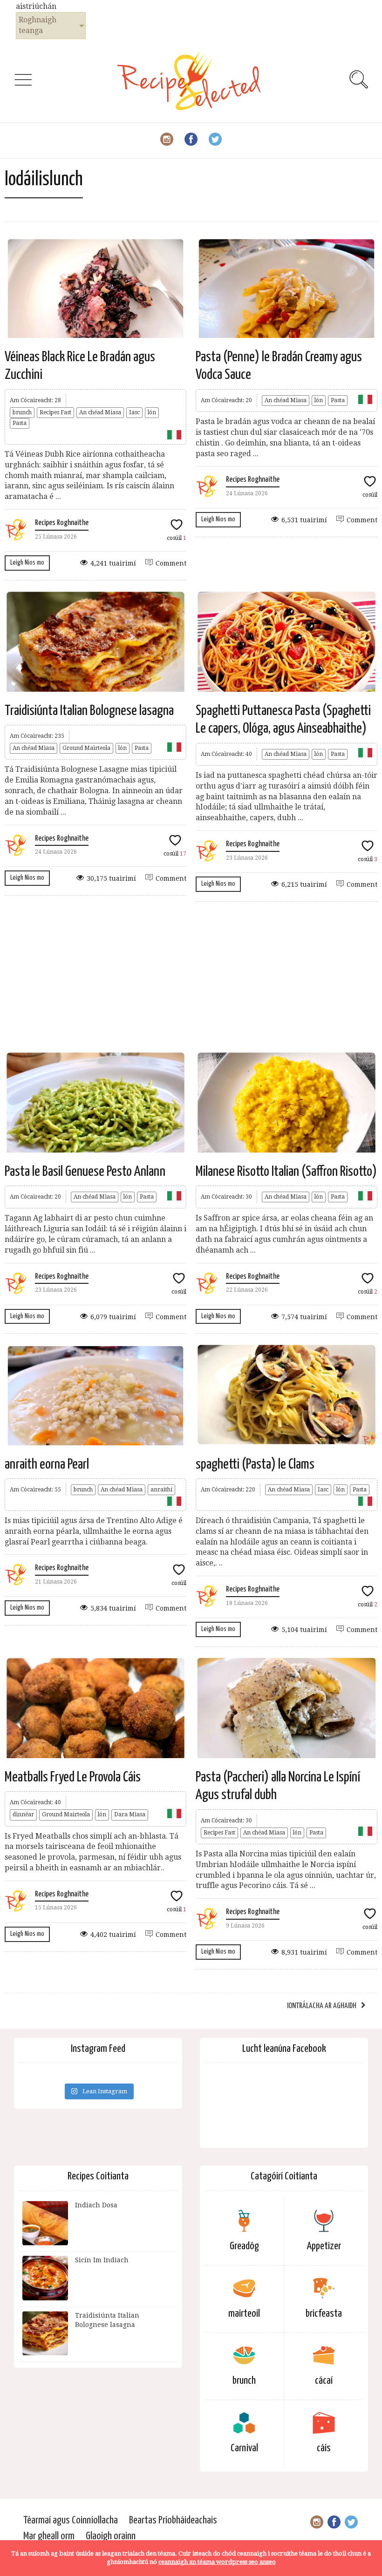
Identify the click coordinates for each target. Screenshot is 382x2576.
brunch (22, 412)
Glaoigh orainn (111, 2536)
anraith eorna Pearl (47, 1464)
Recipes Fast (55, 412)
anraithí (161, 1490)
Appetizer (324, 2246)
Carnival (244, 2448)
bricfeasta (324, 2314)
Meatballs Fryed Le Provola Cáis (73, 1777)
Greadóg (244, 2246)
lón (152, 412)
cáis (324, 2448)
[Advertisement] (191, 976)
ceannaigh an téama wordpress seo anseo (217, 2562)
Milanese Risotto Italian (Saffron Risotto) (286, 1172)
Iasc (134, 412)
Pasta (20, 423)
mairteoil (244, 2314)
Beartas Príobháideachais (173, 2520)
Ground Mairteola (86, 748)
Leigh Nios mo (27, 563)
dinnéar (23, 1814)
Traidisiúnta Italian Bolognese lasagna (89, 711)
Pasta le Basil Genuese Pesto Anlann (85, 1172)
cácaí (324, 2381)
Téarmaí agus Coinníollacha (71, 2520)
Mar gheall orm (49, 2536)
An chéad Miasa (100, 412)
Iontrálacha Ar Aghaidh (322, 2006)
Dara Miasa (130, 1814)
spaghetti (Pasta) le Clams (255, 1464)
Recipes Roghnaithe (62, 523)
